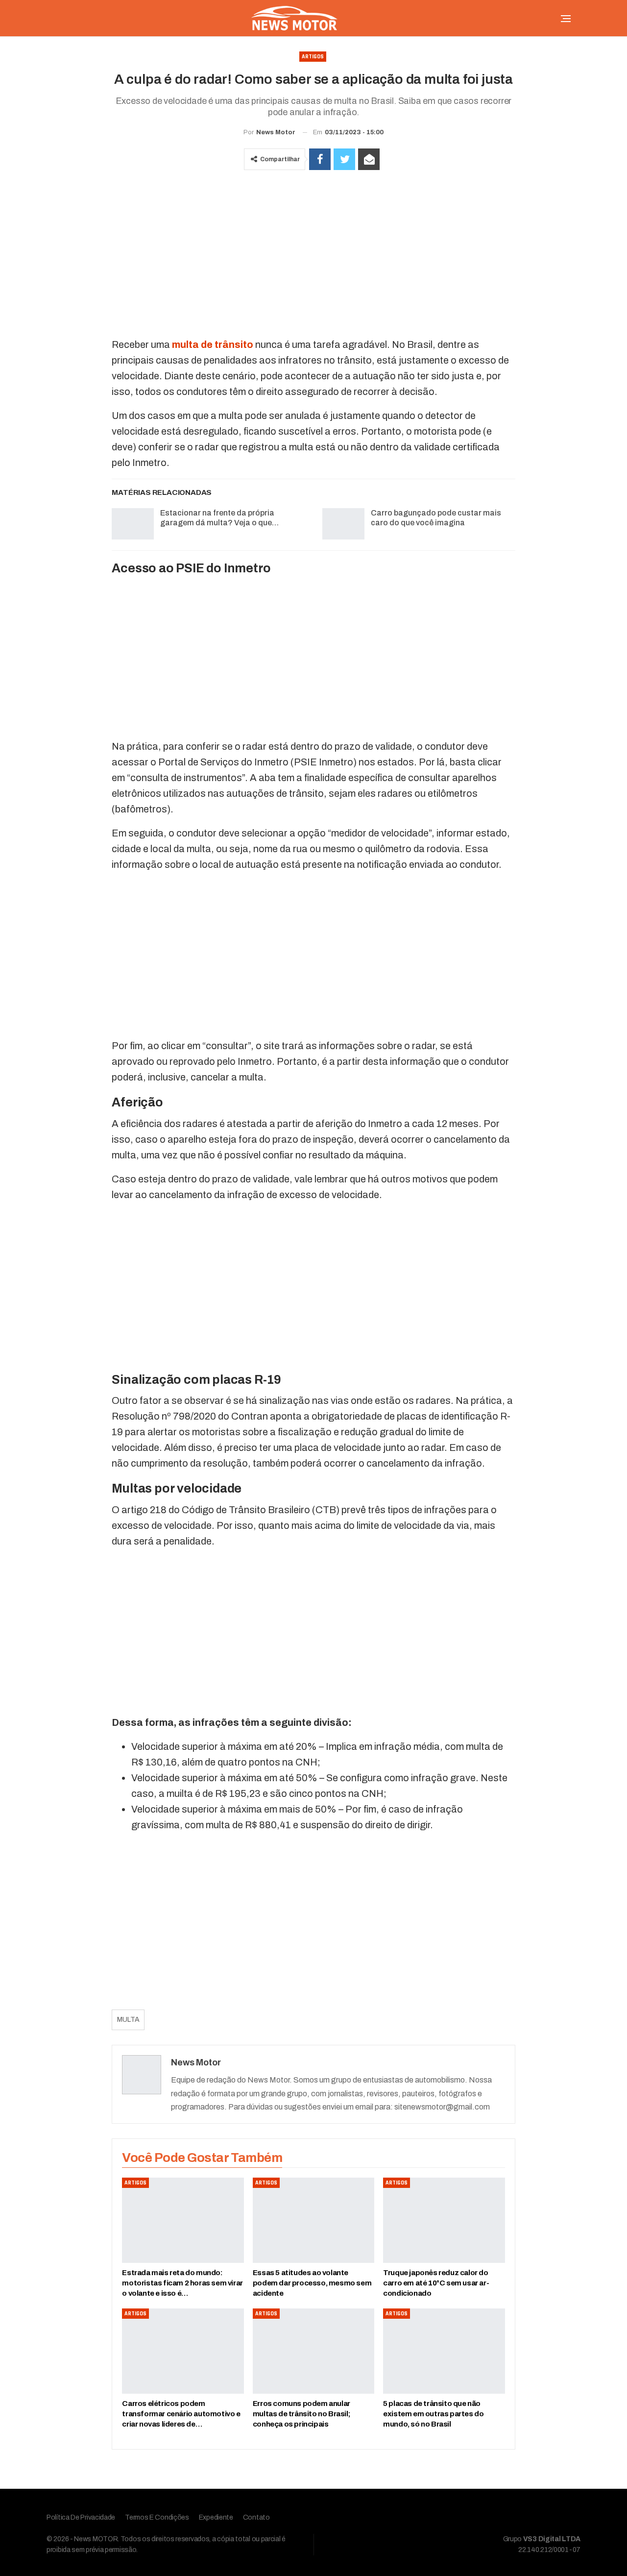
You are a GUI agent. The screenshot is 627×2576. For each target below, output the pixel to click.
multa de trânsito (213, 344)
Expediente (216, 2517)
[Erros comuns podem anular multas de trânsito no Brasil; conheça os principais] (313, 2351)
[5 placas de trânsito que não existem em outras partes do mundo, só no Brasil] (444, 2351)
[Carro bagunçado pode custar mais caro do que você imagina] (343, 524)
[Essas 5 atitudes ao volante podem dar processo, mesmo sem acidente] (313, 2220)
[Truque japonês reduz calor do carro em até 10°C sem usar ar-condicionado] (444, 2220)
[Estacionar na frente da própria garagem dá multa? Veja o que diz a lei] (133, 524)
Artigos (313, 57)
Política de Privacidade (81, 2517)
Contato (256, 2517)
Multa (128, 2020)
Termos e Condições (157, 2517)
